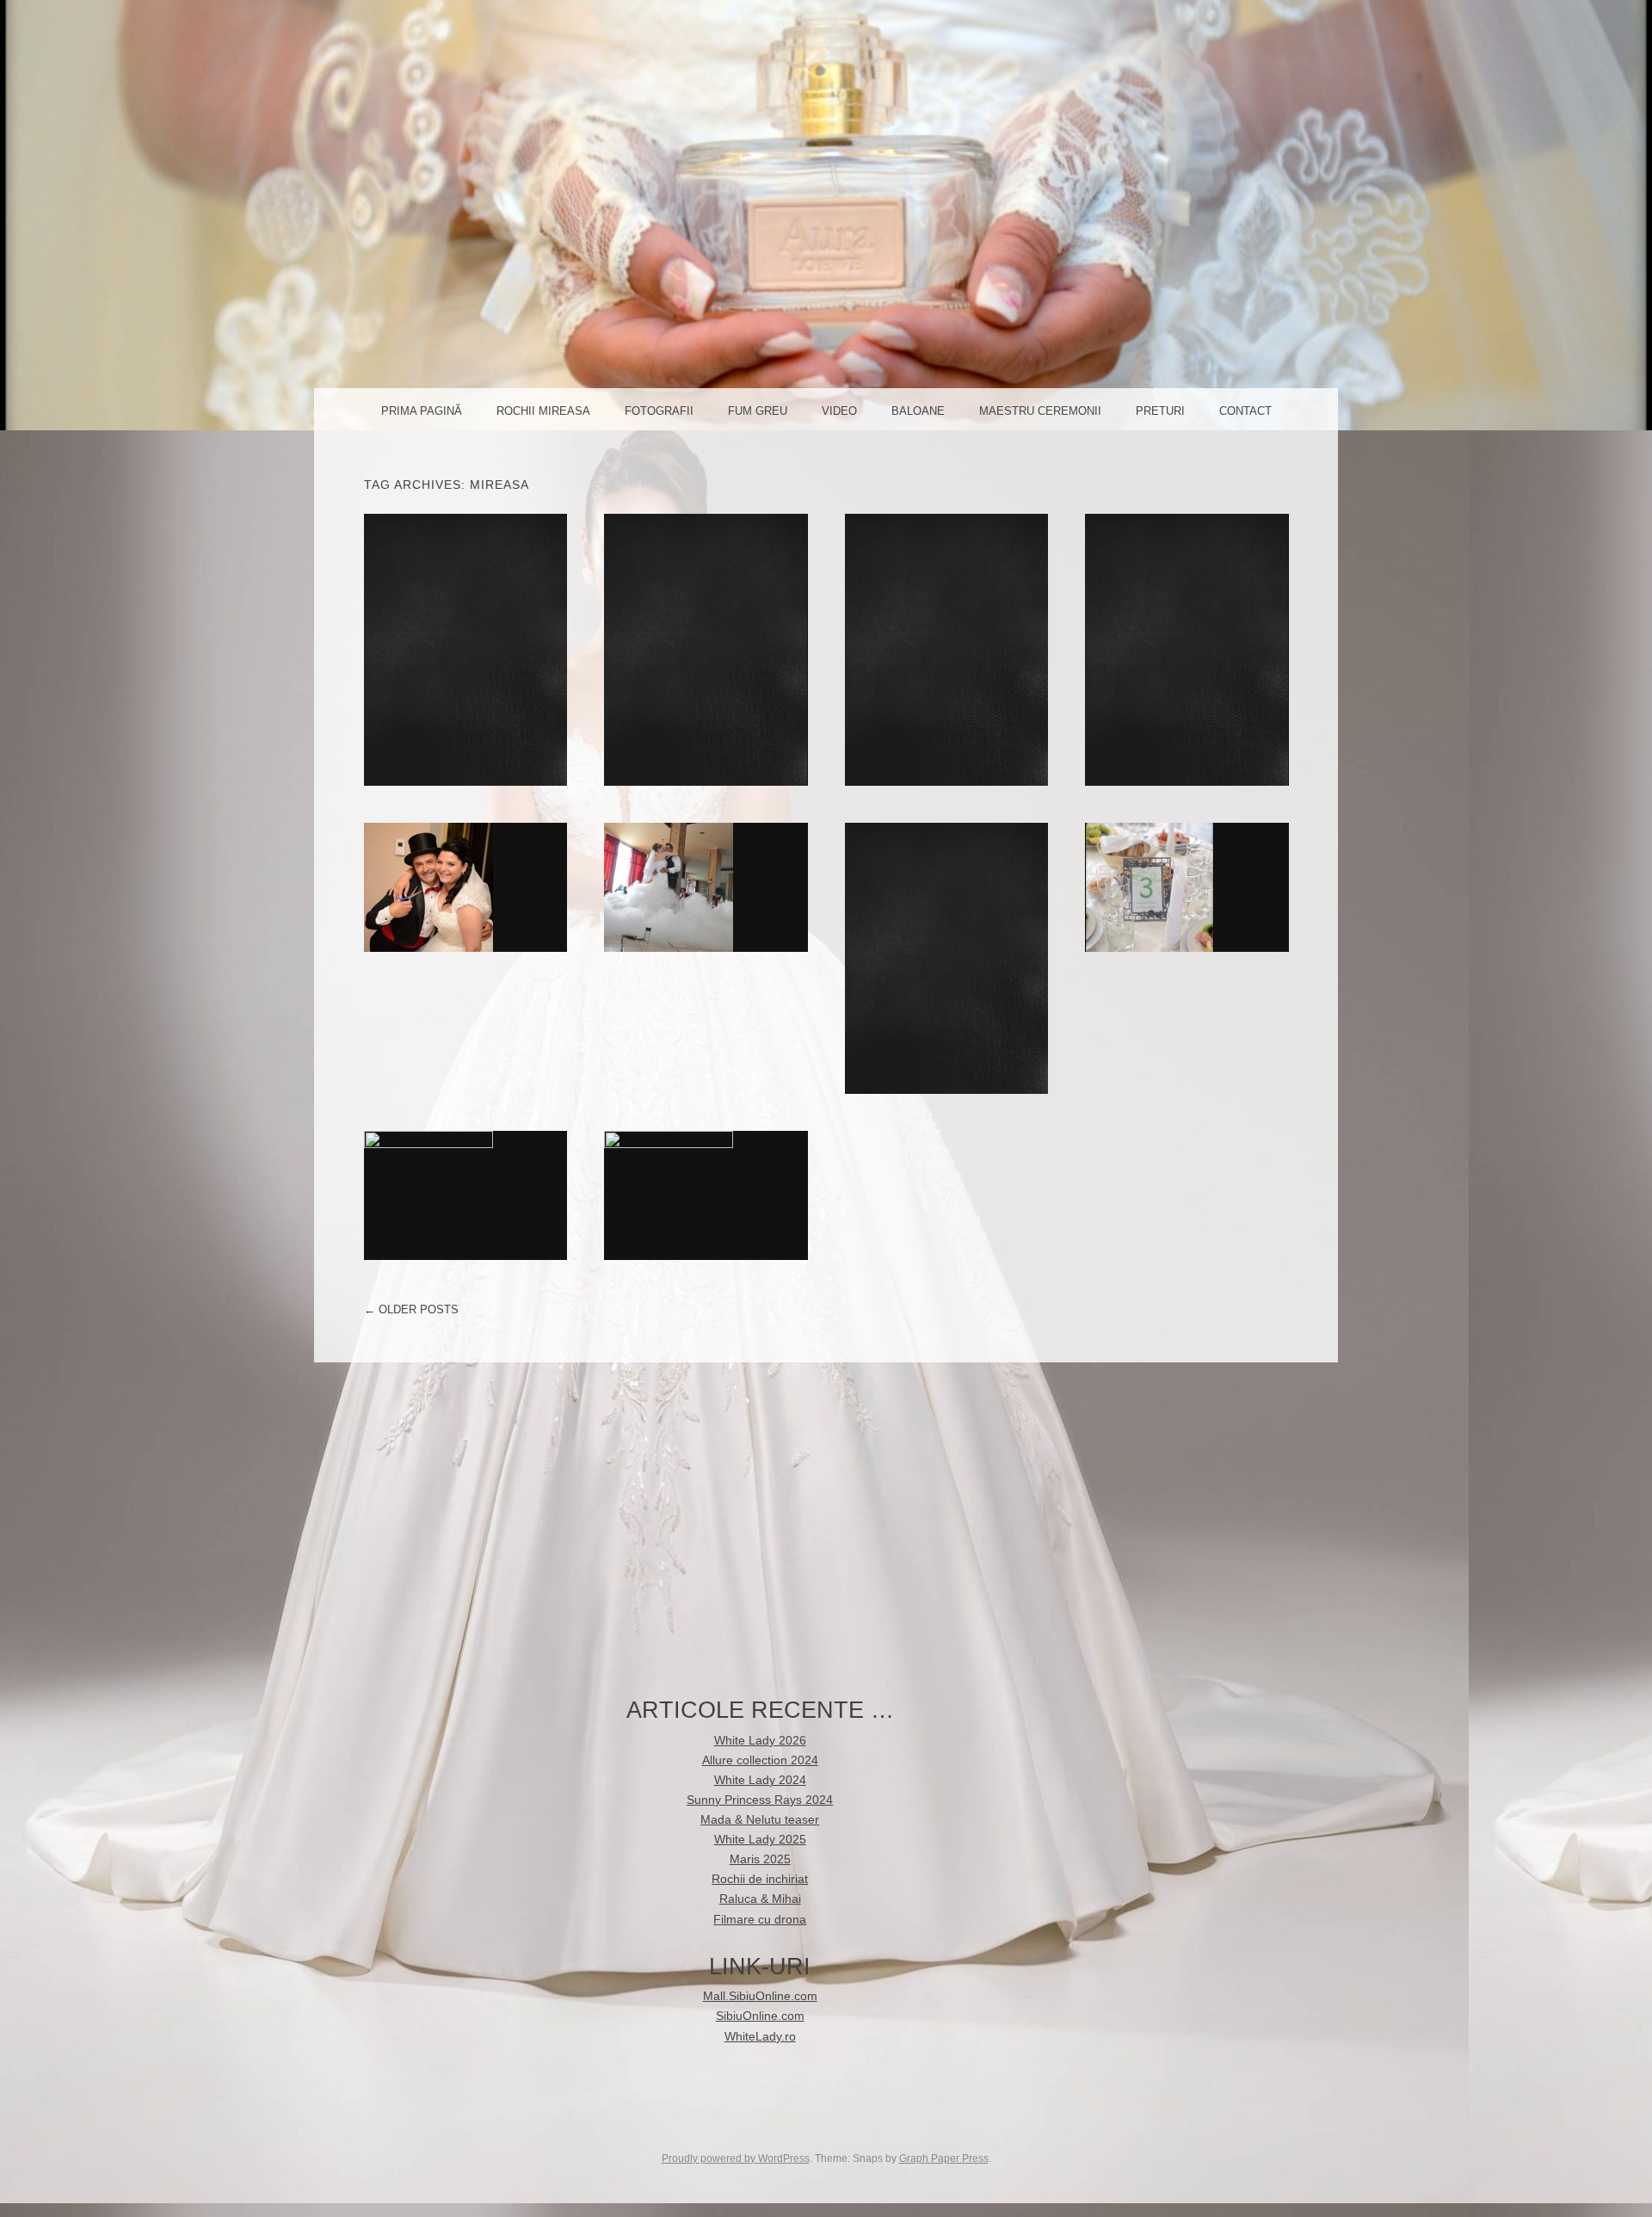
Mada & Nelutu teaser (760, 1820)
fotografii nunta (1192, 649)
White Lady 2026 (760, 1741)
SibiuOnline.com (760, 2016)
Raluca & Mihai (946, 649)
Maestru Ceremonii (1040, 411)
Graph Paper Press (944, 2158)
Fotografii (659, 411)
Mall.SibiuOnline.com (760, 1996)
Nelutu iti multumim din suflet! (1187, 886)
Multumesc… (706, 1195)
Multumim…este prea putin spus (465, 1195)
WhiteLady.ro (760, 2037)
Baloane (918, 411)
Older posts (411, 1309)
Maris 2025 (760, 1859)
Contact (1245, 411)
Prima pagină (422, 411)
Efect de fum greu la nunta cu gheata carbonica (706, 886)
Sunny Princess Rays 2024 (760, 1800)
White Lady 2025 (465, 649)
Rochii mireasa (543, 411)
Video (839, 411)
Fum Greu (758, 411)
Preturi (1160, 411)
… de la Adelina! (465, 886)
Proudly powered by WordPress (736, 2158)
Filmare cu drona (760, 1920)
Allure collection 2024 (760, 1760)
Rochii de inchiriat (706, 649)
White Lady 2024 (760, 1780)
